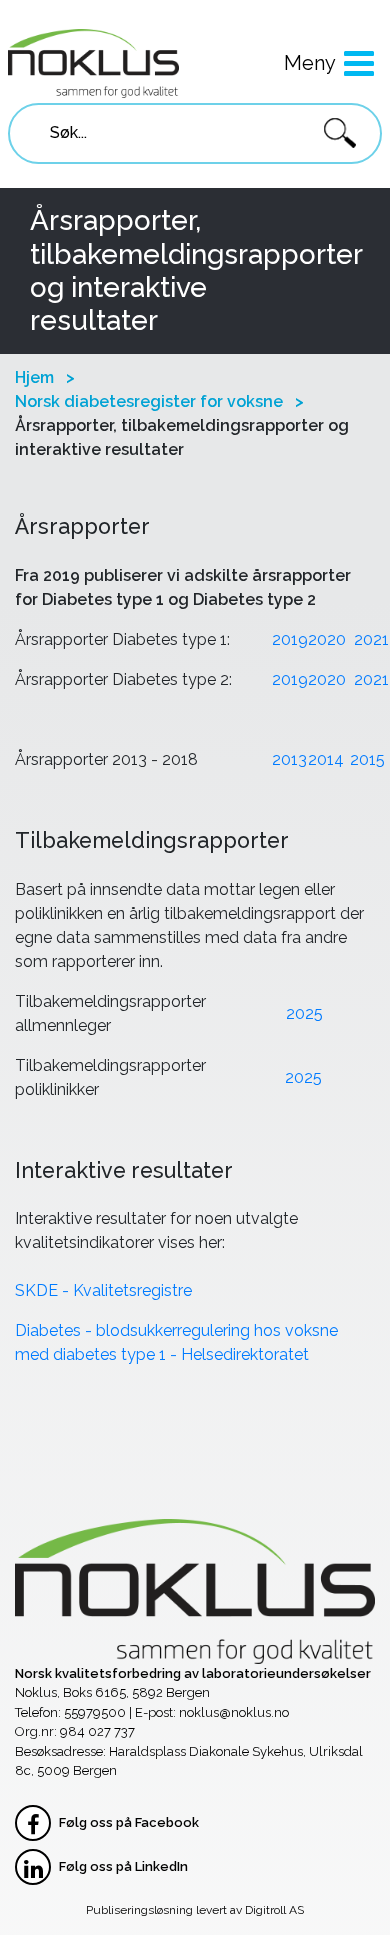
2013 (289, 759)
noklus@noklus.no (234, 1712)
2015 (367, 759)
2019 (290, 639)
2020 (327, 639)
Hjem (34, 377)
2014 (326, 759)
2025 (304, 1013)
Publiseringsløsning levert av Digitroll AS (195, 1910)
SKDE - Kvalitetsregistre (103, 1290)
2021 (371, 639)
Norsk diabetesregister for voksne (149, 401)
